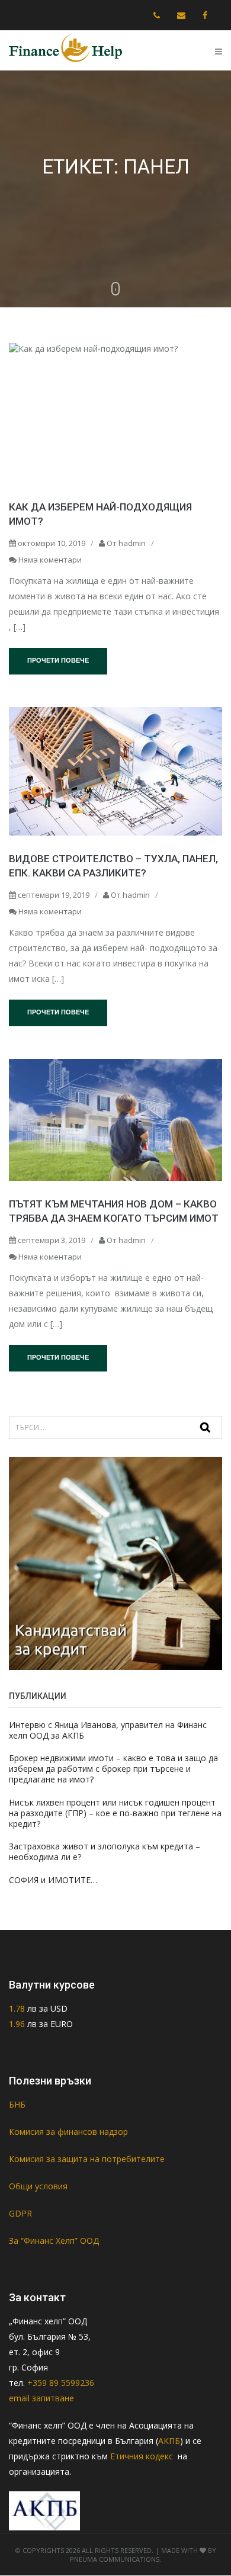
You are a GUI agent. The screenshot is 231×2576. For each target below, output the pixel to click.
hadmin (132, 543)
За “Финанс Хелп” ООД (54, 2241)
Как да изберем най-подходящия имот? (100, 514)
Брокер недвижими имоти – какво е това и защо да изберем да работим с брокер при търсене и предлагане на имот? (113, 1769)
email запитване (41, 2398)
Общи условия (38, 2186)
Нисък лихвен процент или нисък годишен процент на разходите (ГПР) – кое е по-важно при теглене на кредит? (115, 1813)
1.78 (18, 2008)
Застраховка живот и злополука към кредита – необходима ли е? (105, 1851)
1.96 (17, 2024)
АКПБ (169, 2441)
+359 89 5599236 (61, 2383)
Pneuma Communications (115, 2559)
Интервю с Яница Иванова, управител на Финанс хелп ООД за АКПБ (108, 1730)
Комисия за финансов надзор (68, 2132)
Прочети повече (58, 660)
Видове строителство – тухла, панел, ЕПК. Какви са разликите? (113, 866)
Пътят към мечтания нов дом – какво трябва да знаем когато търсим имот (114, 1211)
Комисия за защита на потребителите (87, 2159)
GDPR (20, 2213)
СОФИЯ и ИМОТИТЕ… (53, 1880)
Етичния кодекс (143, 2456)
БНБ (17, 2104)
